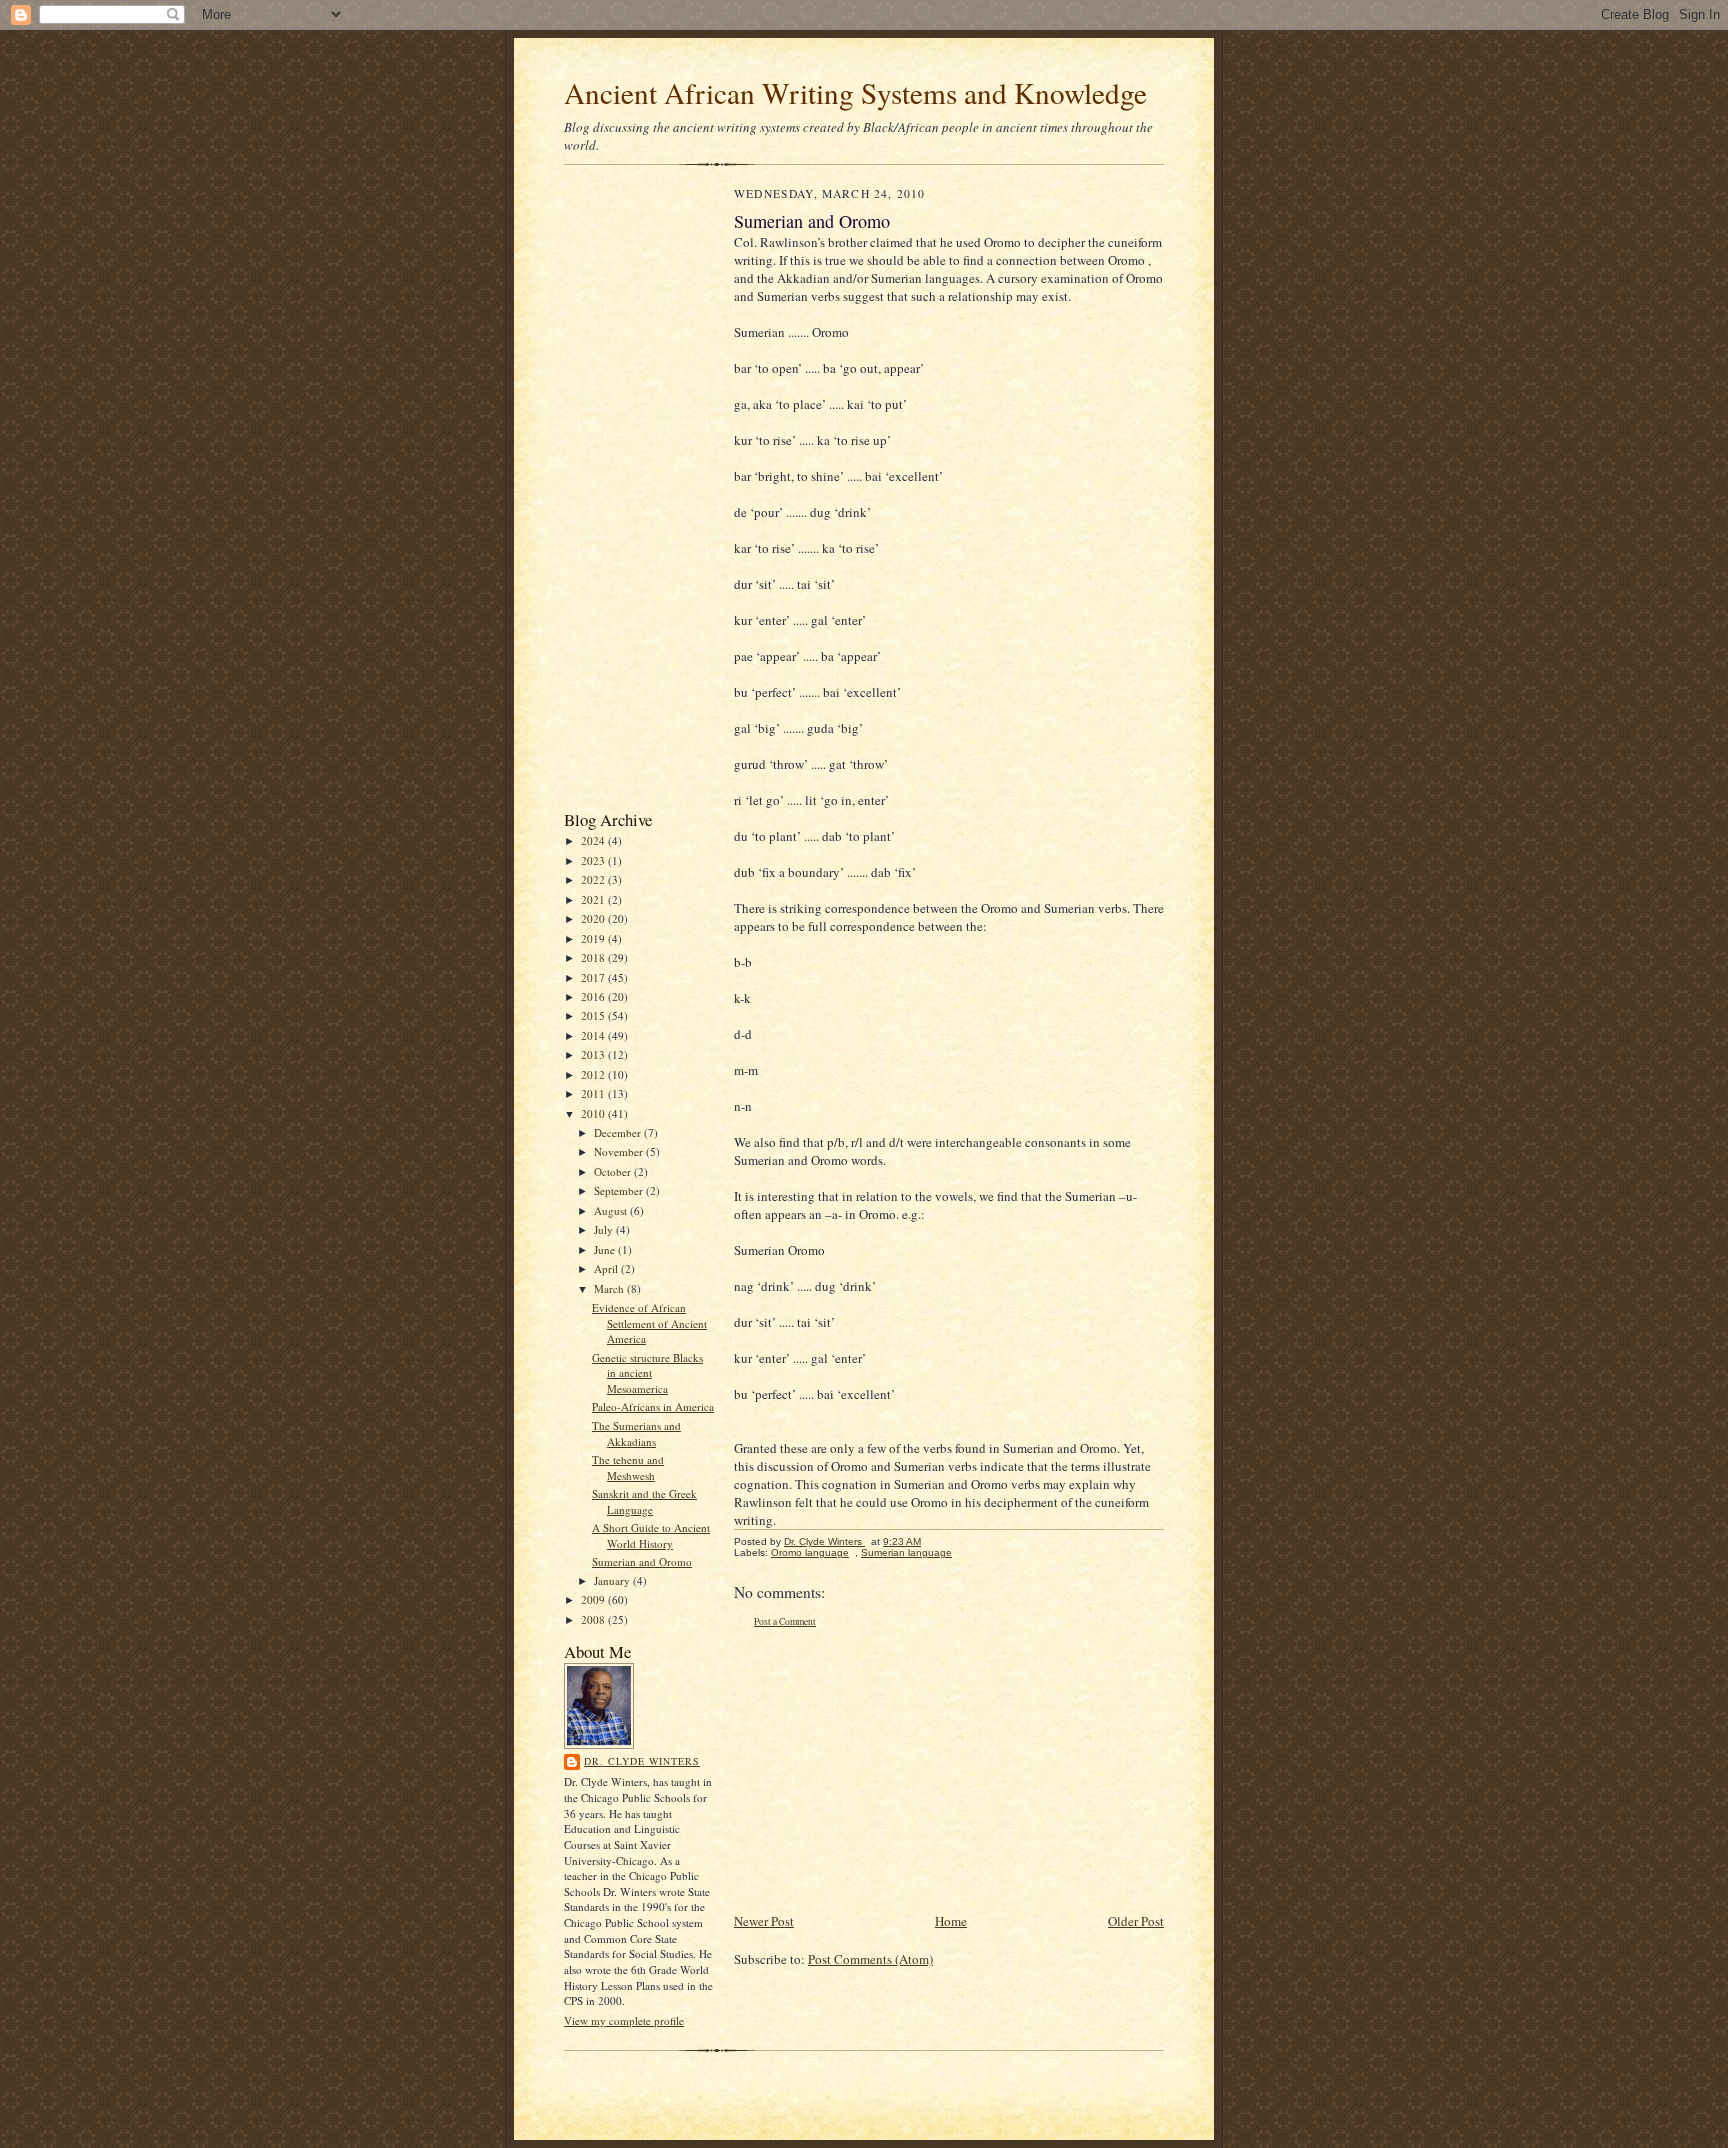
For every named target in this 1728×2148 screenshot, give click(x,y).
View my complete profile (624, 2020)
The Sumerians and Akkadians (636, 1433)
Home (951, 1921)
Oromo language (810, 1552)
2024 (594, 840)
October (614, 1171)
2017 (594, 977)
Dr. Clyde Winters (642, 1761)
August (612, 1210)
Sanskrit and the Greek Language (644, 1501)
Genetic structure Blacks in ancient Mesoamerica (647, 1373)
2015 (594, 1015)
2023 (594, 860)
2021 (594, 899)
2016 (594, 996)
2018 (594, 957)
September (620, 1190)
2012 (594, 1074)
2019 (594, 938)
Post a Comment (785, 1621)
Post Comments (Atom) (870, 1959)
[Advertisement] (624, 492)
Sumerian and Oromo (642, 1561)
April (607, 1268)
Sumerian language (906, 1552)
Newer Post (764, 1921)
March (610, 1288)
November (620, 1151)
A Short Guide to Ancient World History (651, 1535)
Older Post (1136, 1921)
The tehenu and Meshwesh (628, 1467)
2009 (594, 1599)
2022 (594, 879)
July (605, 1229)
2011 (594, 1093)
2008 (594, 1619)
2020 (594, 918)
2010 (594, 1113)
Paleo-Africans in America (653, 1406)
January (613, 1580)
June (606, 1249)
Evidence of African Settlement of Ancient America (649, 1323)
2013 (594, 1054)
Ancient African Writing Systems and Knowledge (855, 92)
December (619, 1132)
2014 (594, 1035)
